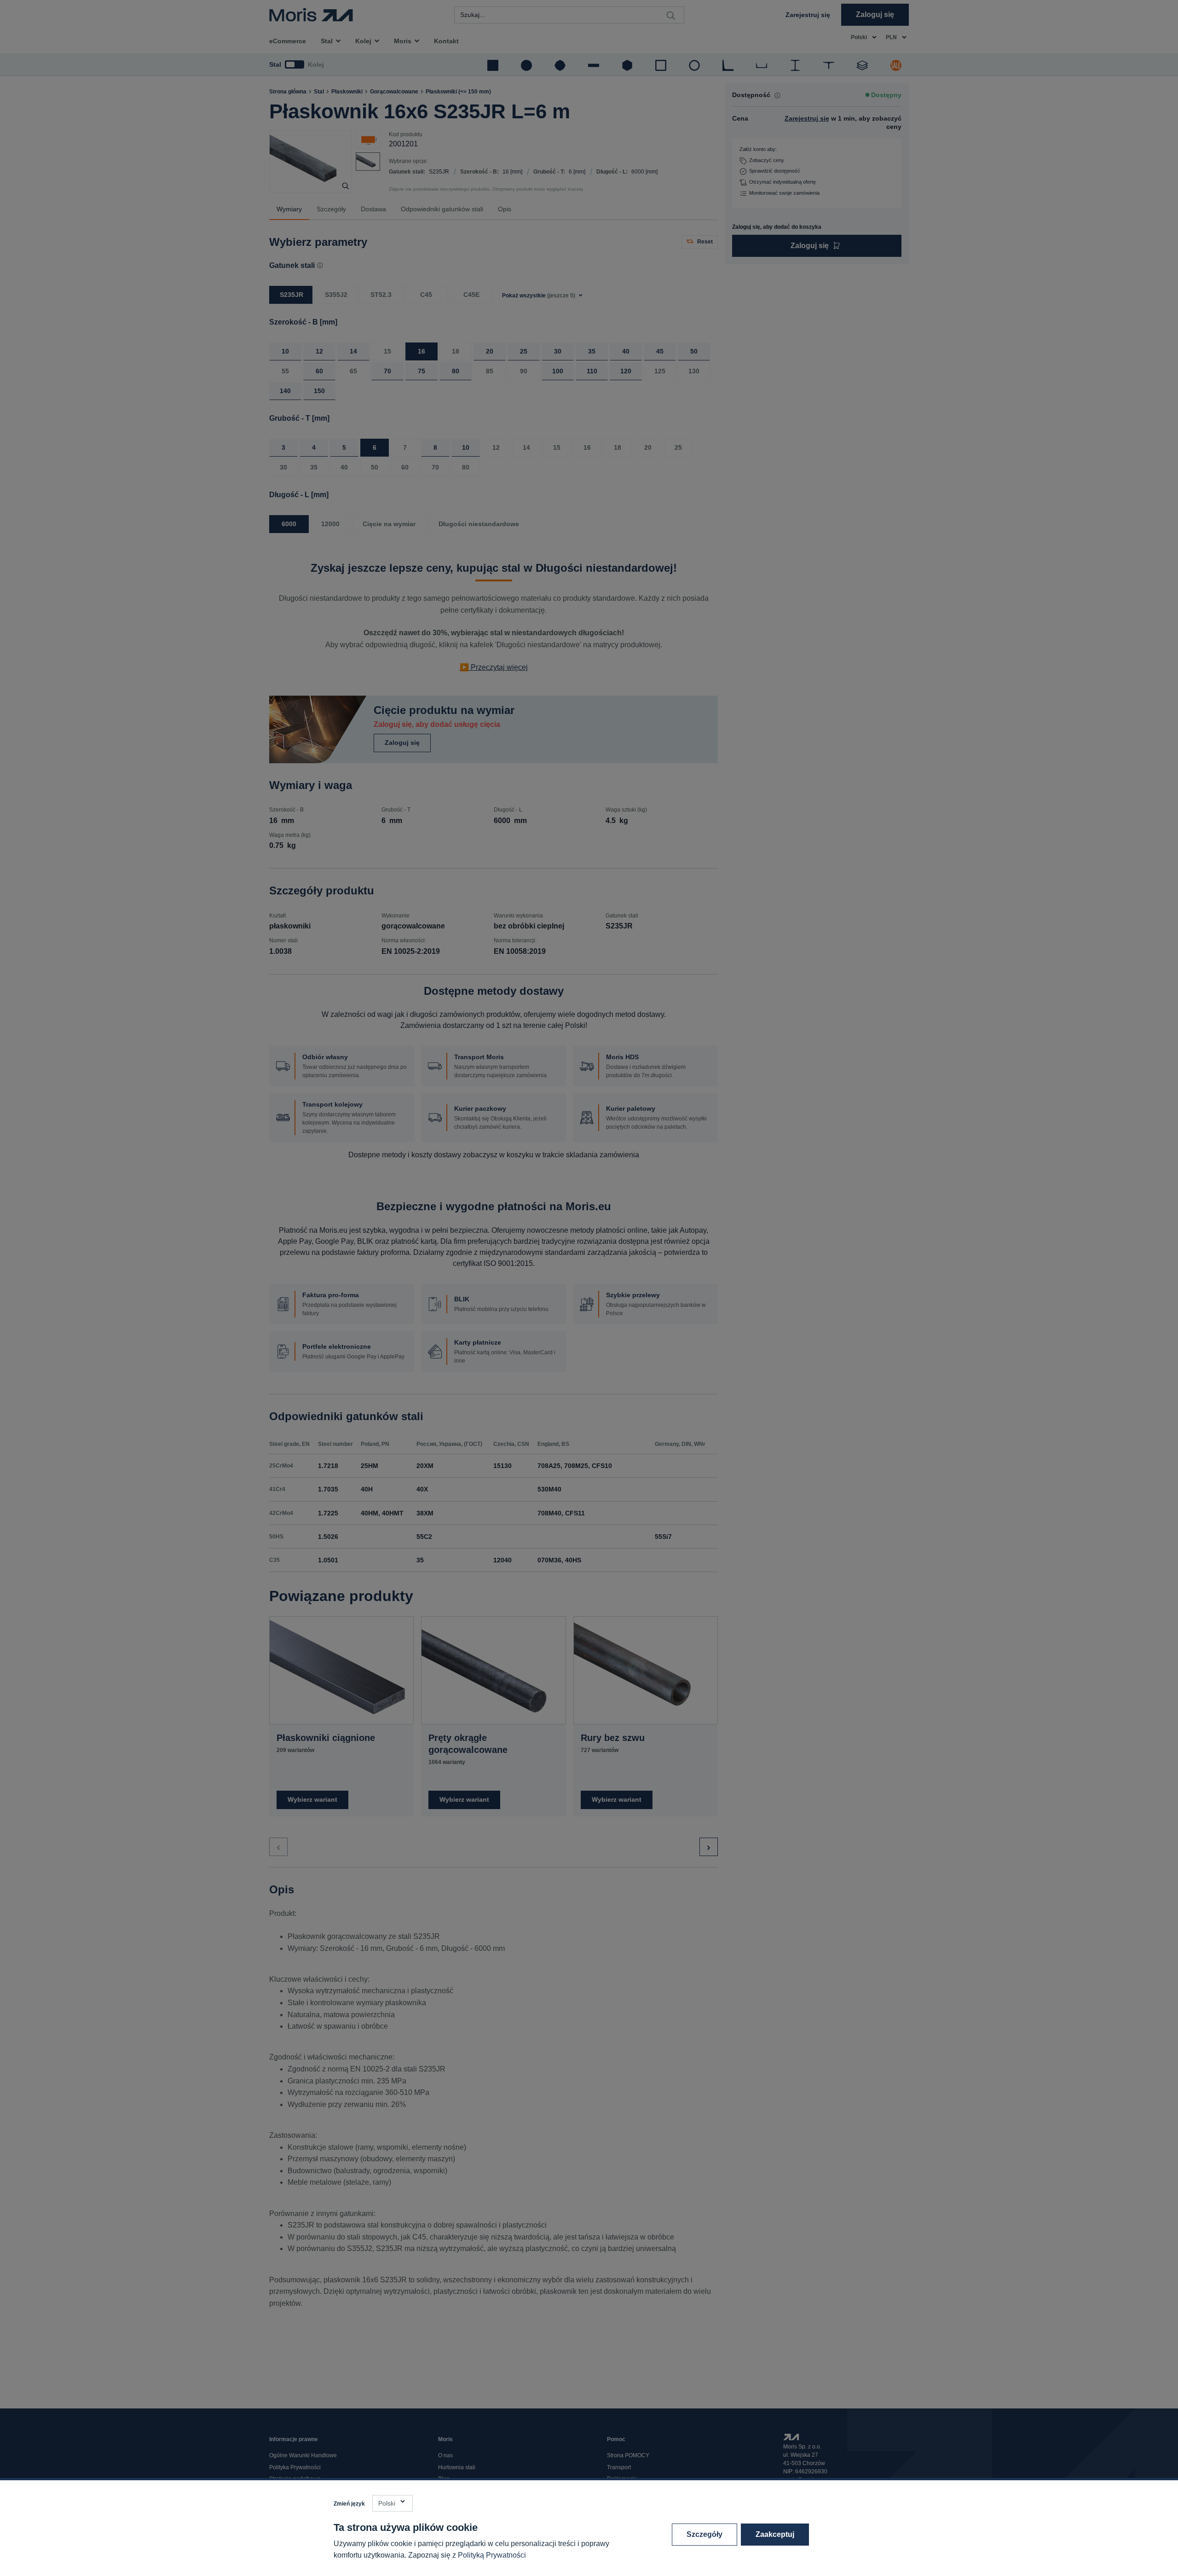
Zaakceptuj (775, 2534)
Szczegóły (704, 2534)
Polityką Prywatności (492, 2555)
